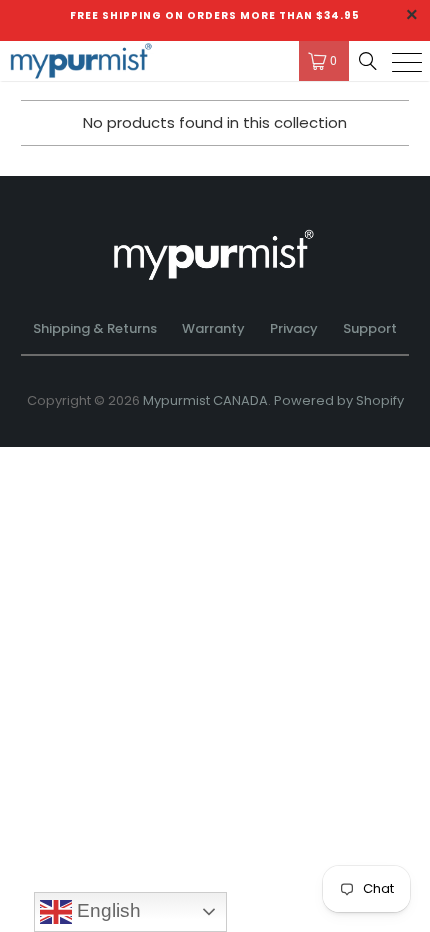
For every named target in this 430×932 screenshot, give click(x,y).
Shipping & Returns (95, 328)
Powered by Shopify (339, 400)
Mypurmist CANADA (205, 400)
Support (370, 328)
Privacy (294, 328)
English (106, 910)
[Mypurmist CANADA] (139, 61)
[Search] (368, 61)
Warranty (213, 328)
